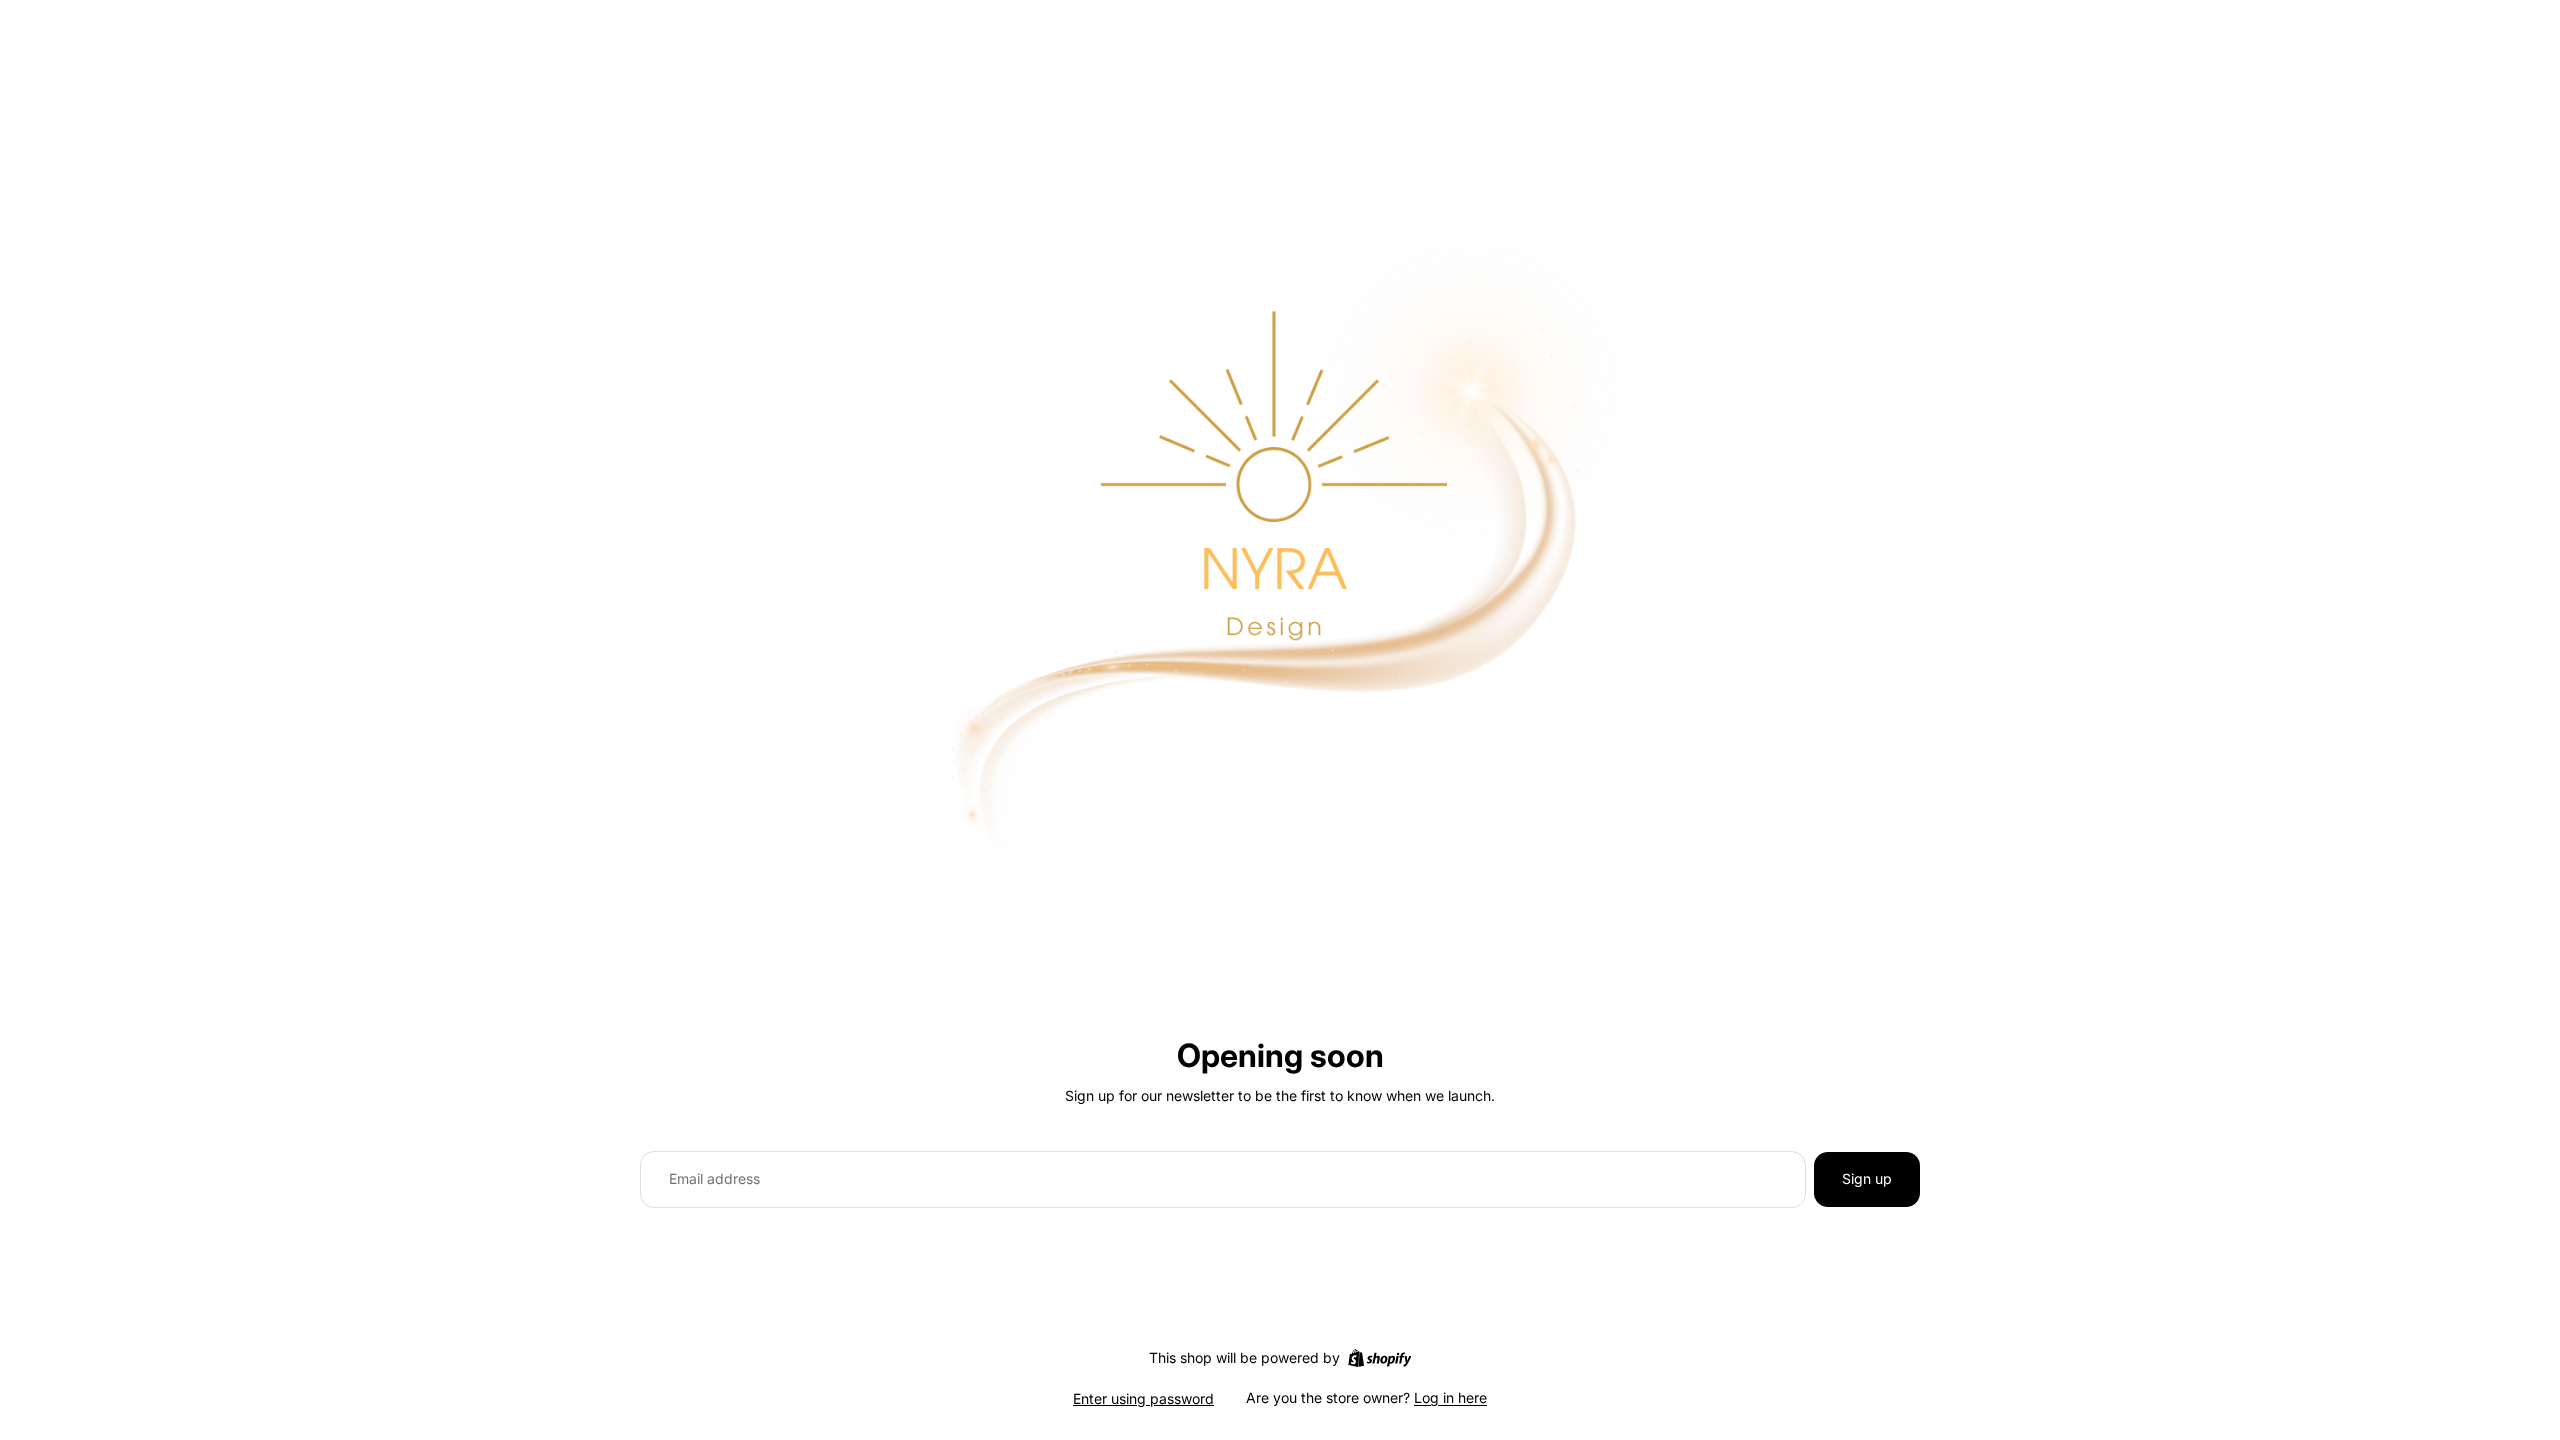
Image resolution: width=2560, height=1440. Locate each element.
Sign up (1867, 1178)
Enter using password (1143, 1398)
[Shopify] (1379, 1358)
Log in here (1450, 1397)
